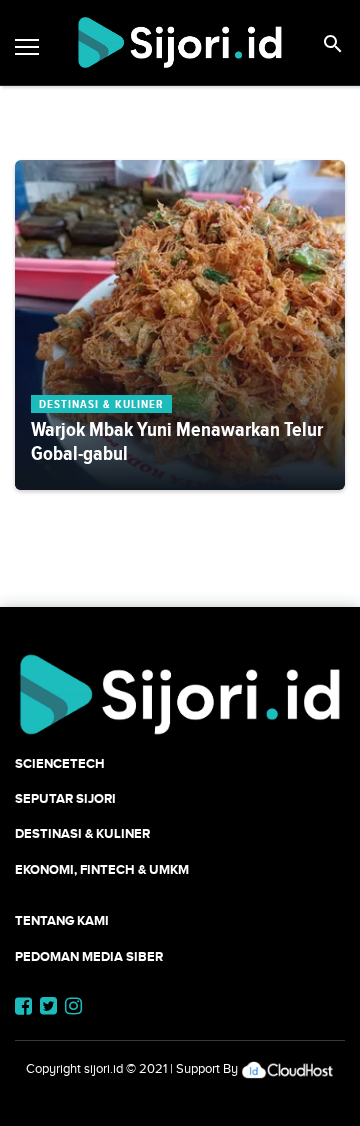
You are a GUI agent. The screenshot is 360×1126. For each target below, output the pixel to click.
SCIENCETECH (60, 763)
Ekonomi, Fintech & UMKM (102, 869)
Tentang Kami (62, 920)
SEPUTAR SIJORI (65, 798)
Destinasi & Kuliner (82, 833)
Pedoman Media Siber (89, 956)
